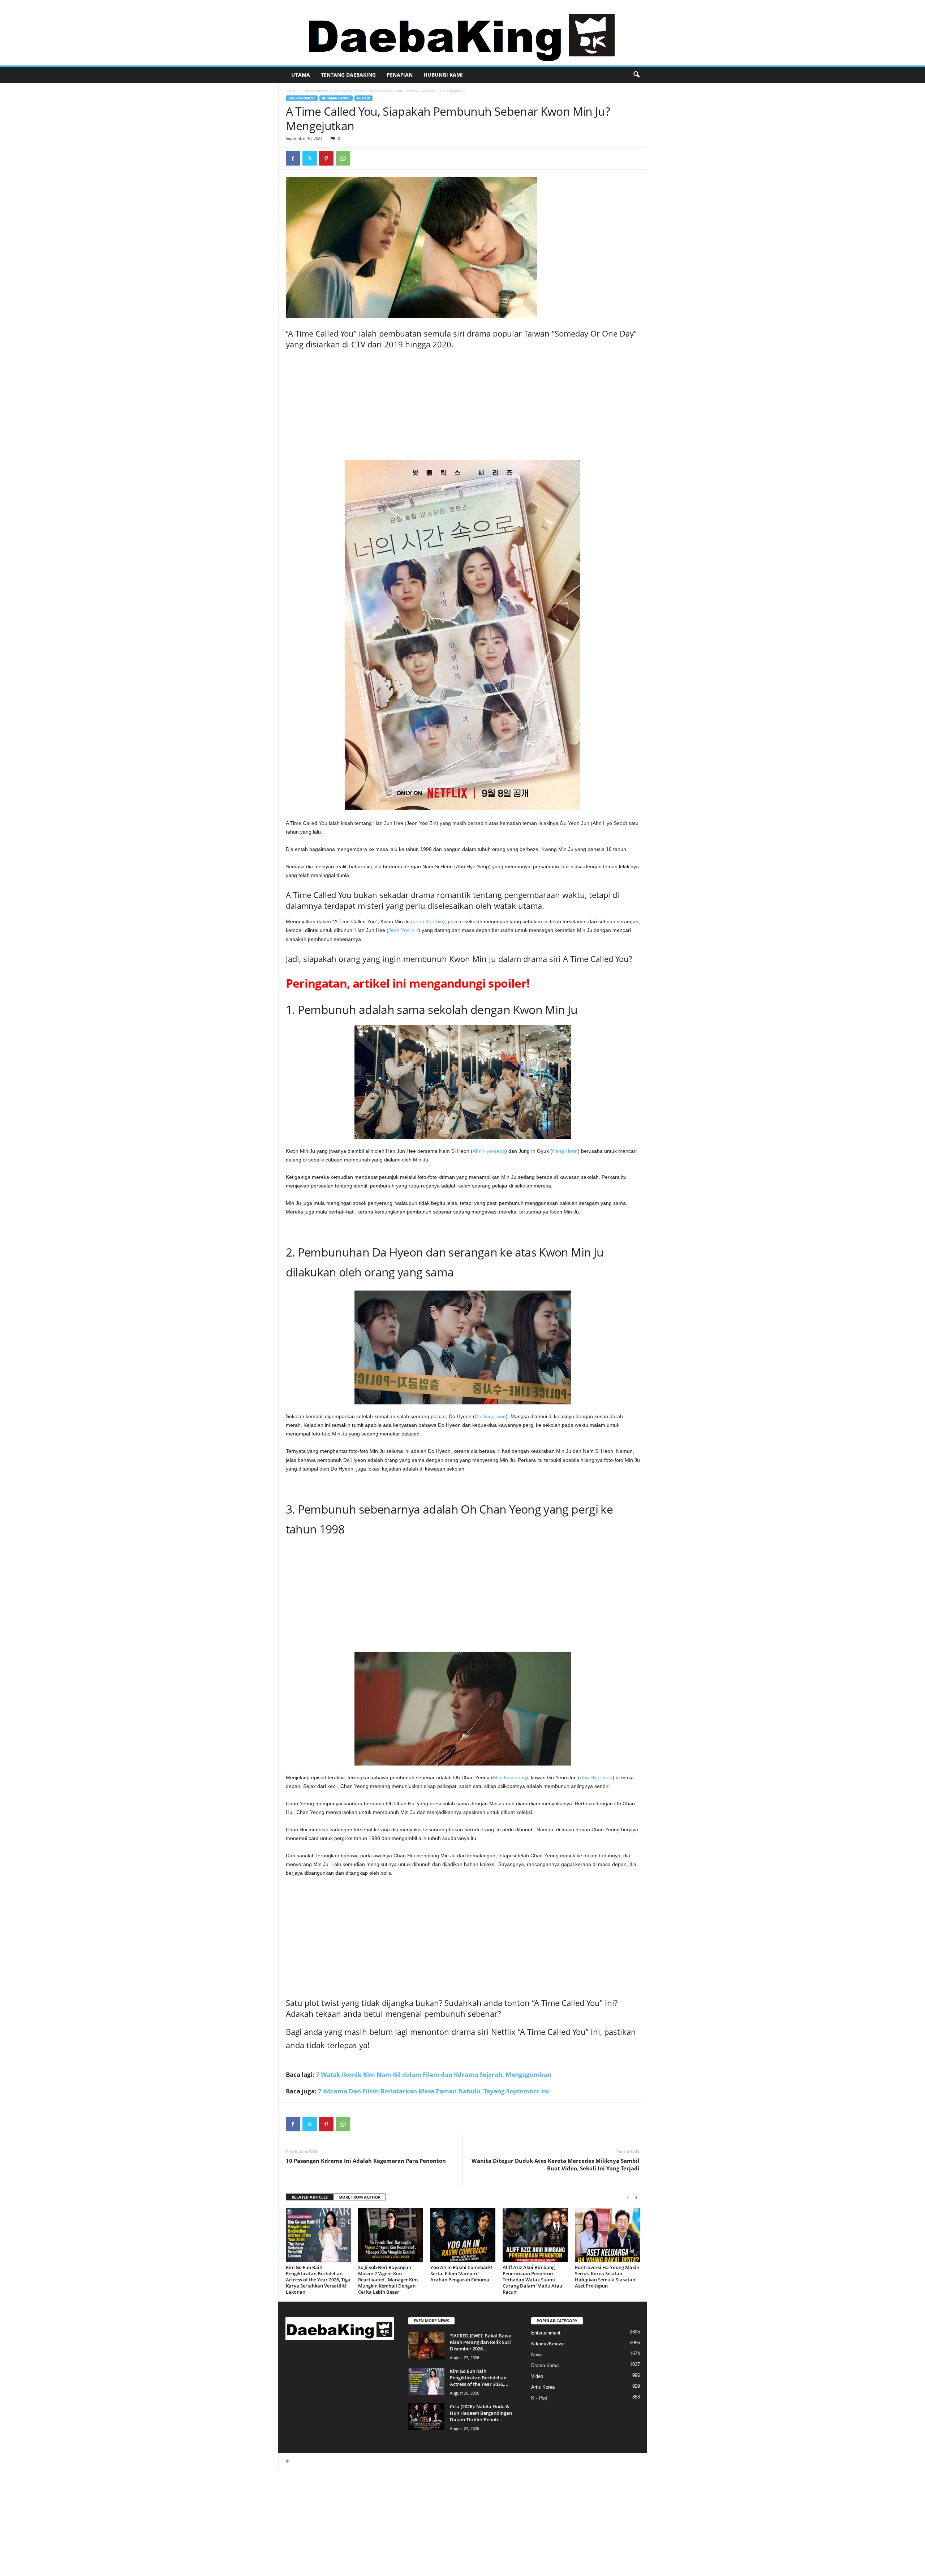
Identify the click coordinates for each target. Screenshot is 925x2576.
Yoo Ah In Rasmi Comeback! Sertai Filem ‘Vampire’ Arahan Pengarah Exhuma (461, 2273)
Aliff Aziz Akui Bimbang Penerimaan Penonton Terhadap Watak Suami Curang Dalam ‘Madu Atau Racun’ (532, 2280)
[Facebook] (293, 158)
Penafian (400, 75)
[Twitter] (310, 158)
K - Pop (539, 2398)
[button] (636, 75)
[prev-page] (628, 2197)
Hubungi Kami (443, 75)
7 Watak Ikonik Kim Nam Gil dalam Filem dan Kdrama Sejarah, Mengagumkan (434, 2074)
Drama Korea (545, 2365)
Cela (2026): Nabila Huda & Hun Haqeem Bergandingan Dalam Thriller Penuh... (481, 2413)
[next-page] (636, 2197)
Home (291, 91)
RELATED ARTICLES (310, 2197)
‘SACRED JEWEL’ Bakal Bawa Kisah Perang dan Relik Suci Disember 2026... (481, 2342)
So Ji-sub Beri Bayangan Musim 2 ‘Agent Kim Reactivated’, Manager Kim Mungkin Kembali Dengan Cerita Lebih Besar (388, 2280)
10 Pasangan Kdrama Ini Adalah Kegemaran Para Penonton (366, 2161)
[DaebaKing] (462, 33)
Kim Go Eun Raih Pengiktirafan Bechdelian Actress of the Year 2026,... (479, 2378)
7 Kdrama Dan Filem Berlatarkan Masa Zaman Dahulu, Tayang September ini (433, 2091)
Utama (301, 75)
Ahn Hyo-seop (489, 1151)
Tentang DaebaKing (348, 75)
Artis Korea (543, 2387)
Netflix (363, 98)
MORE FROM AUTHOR (360, 2197)
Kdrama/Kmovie (336, 98)
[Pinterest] (326, 158)
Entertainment (315, 91)
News (537, 2355)
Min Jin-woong (509, 1777)
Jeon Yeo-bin (428, 921)
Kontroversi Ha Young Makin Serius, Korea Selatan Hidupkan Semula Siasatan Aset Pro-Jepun (607, 2277)
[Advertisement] (463, 406)
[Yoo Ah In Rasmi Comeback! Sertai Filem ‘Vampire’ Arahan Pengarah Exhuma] (463, 2235)
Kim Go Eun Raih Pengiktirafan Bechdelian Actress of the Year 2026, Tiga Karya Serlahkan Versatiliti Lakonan (318, 2280)
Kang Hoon (565, 1151)
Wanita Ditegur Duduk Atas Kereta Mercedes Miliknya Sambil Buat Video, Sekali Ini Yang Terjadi (556, 2164)
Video (537, 2376)
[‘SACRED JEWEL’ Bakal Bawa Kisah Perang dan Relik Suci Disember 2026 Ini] (426, 2346)
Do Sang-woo (490, 1416)
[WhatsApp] (343, 158)
